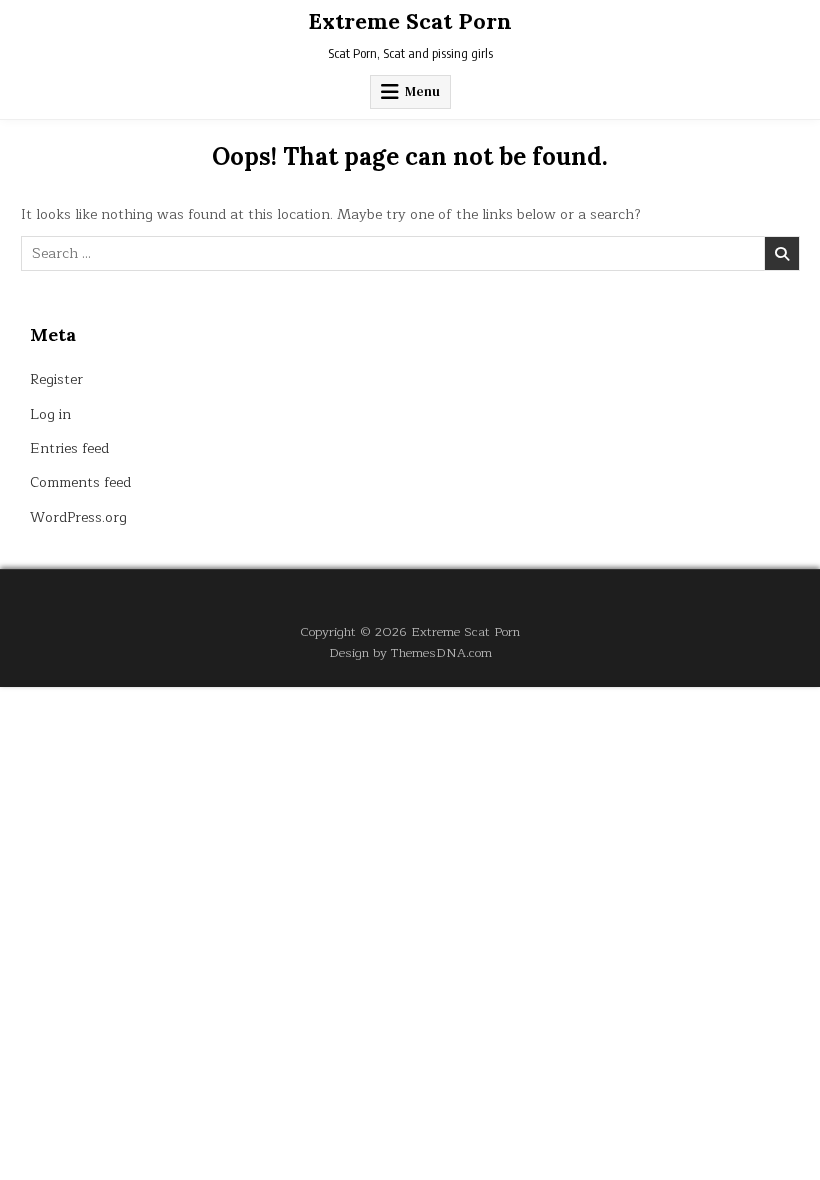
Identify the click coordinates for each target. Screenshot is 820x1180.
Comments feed (80, 482)
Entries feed (69, 448)
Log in (50, 414)
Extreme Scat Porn (410, 21)
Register (56, 379)
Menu (422, 91)
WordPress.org (78, 517)
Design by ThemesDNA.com (410, 652)
